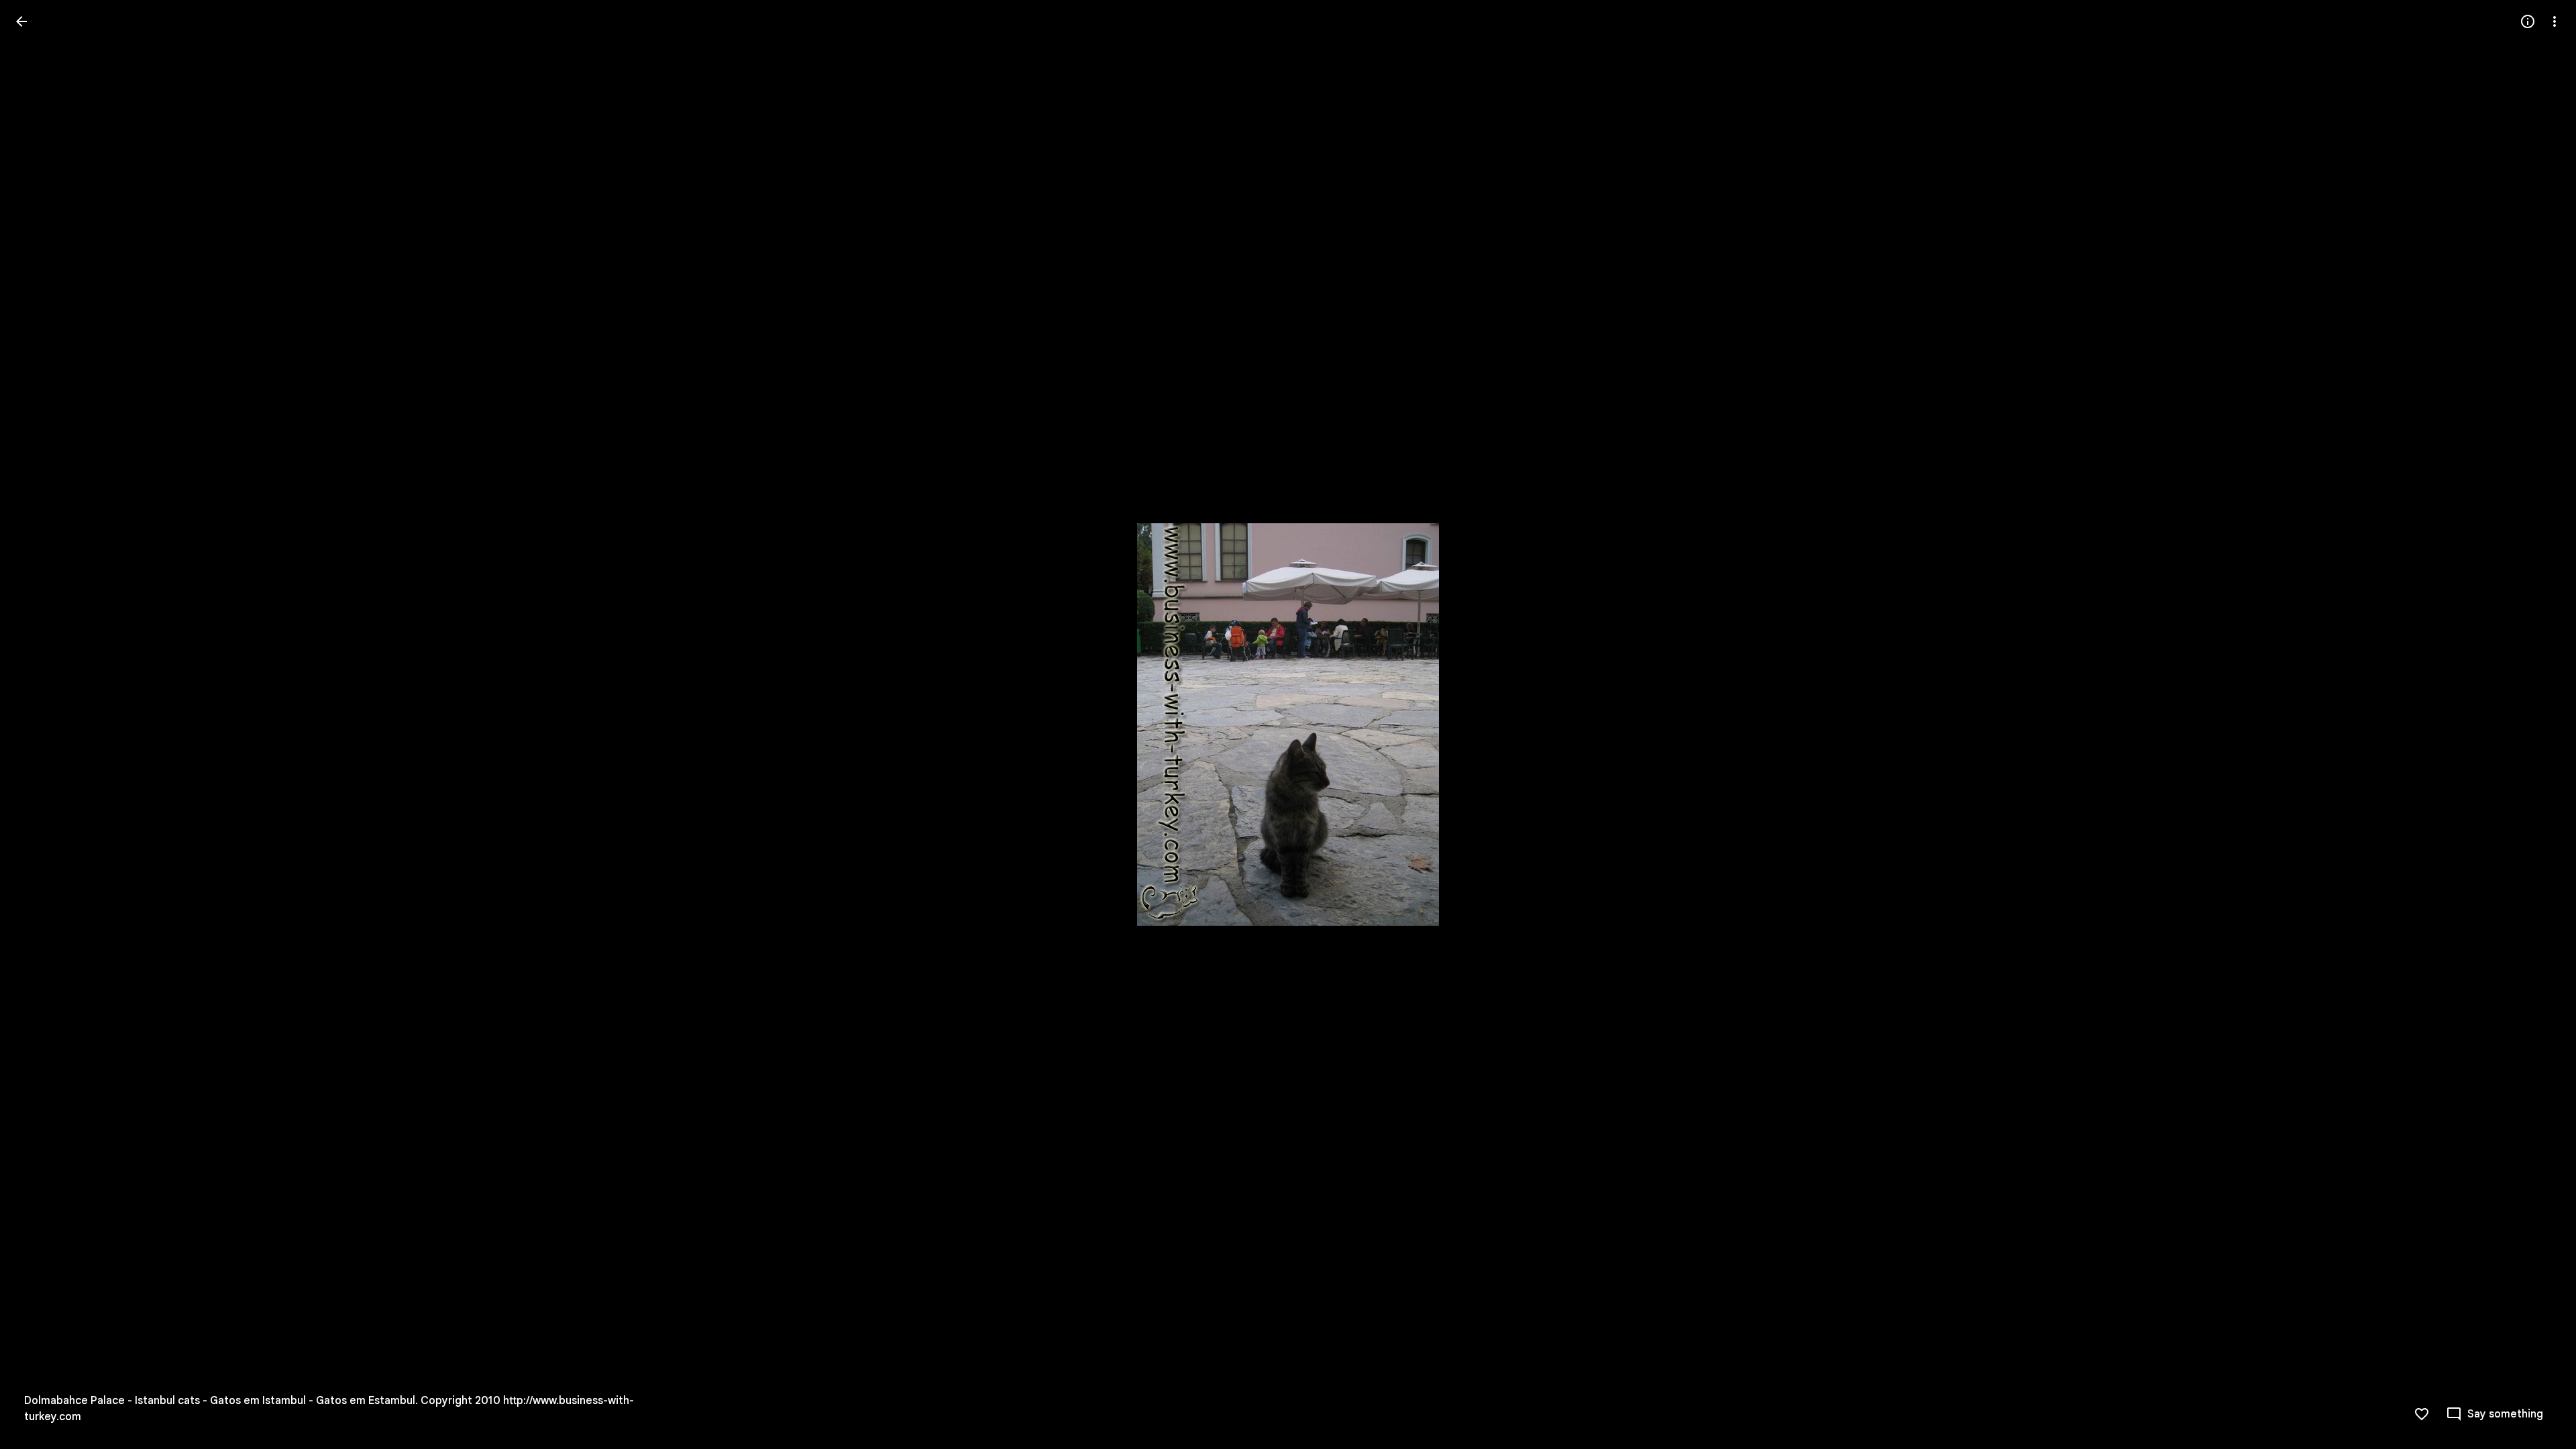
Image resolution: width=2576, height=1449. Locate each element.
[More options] (2555, 21)
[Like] (2422, 1414)
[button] (38, 724)
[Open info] (2528, 21)
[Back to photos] (21, 21)
